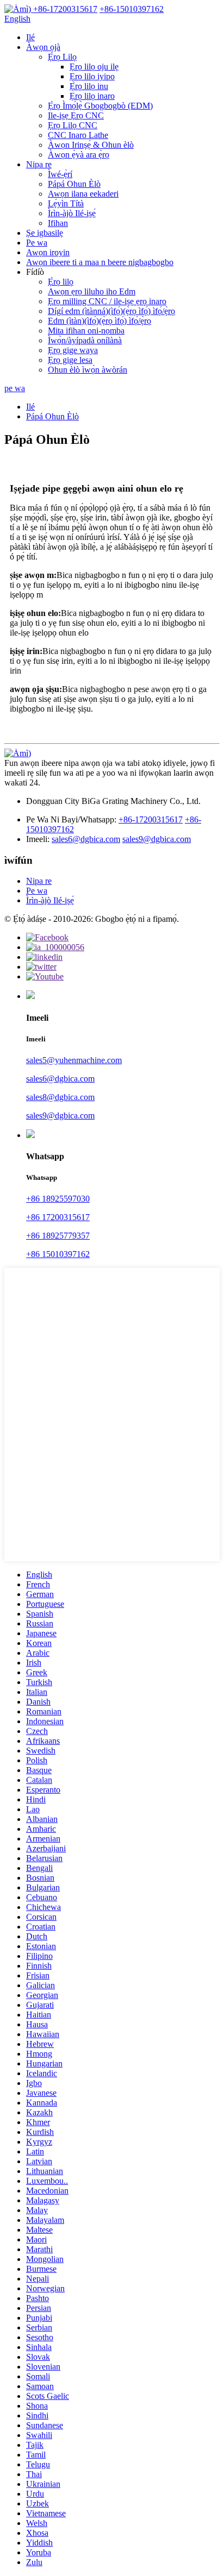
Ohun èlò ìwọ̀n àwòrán (88, 370)
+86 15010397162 (58, 1254)
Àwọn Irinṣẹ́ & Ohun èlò (91, 145)
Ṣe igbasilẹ (45, 233)
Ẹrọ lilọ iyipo (92, 76)
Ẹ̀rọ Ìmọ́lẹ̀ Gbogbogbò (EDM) (100, 106)
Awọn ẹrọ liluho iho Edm (92, 291)
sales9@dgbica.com (157, 839)
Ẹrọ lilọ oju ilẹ (94, 67)
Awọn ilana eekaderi (83, 194)
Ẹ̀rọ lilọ (61, 282)
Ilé (30, 37)
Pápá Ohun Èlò (74, 184)
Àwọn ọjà (43, 47)
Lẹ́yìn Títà (66, 203)
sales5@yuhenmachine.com (74, 1060)
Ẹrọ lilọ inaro (92, 96)
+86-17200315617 (151, 819)
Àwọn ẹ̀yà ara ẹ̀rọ (79, 155)
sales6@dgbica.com (86, 839)
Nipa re (39, 164)
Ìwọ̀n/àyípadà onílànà (85, 340)
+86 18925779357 (58, 1236)
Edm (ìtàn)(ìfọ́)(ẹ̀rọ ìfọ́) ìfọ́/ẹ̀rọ (99, 321)
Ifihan (58, 223)
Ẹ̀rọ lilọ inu (89, 86)
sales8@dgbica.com (60, 1097)
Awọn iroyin (48, 252)
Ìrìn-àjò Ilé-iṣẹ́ (72, 213)
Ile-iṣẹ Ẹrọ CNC (76, 115)
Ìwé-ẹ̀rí (60, 174)
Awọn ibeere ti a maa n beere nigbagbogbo (100, 262)
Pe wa (37, 243)
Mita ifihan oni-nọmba (86, 331)
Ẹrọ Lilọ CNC (73, 125)
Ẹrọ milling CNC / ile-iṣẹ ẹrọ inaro (107, 301)
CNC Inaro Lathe (78, 135)
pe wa (15, 388)
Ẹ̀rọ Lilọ (62, 57)
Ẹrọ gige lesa (70, 360)
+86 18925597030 (58, 1199)
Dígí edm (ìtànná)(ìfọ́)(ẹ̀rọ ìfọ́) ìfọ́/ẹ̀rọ (111, 311)
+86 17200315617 (58, 1217)
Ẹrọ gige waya (73, 350)
